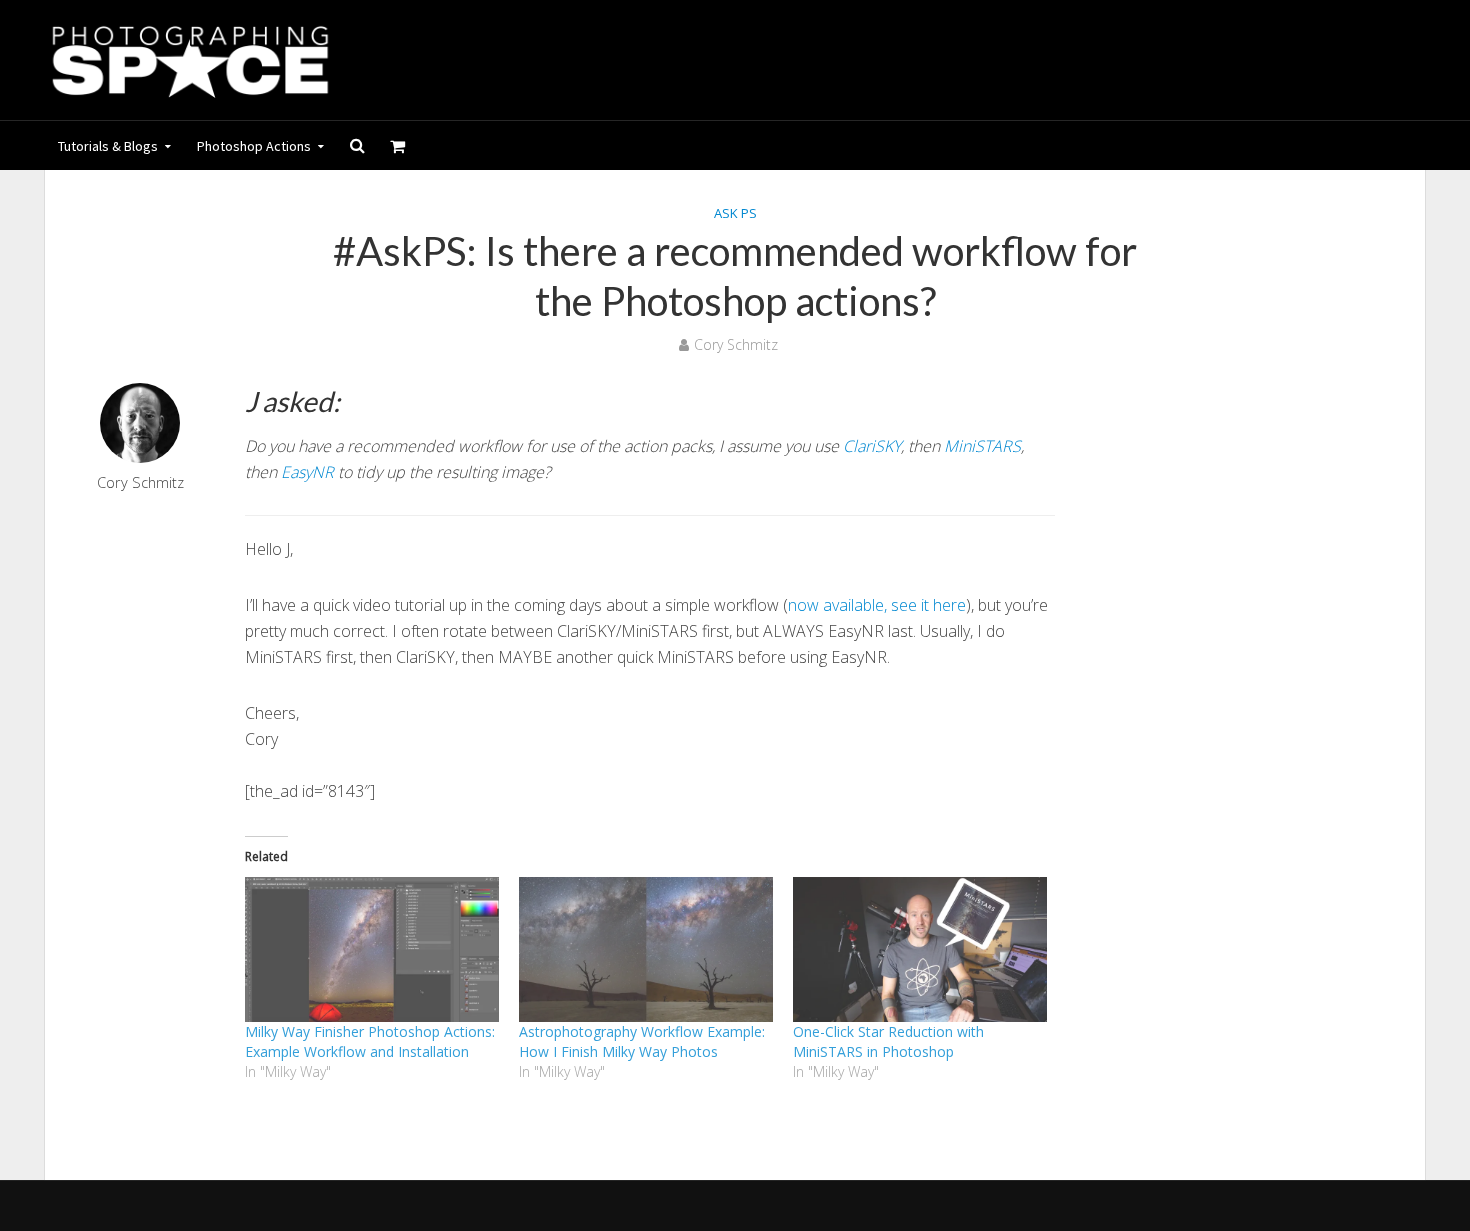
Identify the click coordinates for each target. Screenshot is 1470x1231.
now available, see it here (877, 605)
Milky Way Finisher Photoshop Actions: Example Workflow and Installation (370, 1041)
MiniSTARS (982, 446)
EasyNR (307, 472)
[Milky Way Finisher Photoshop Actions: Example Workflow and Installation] (372, 949)
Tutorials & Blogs (108, 146)
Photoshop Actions (254, 146)
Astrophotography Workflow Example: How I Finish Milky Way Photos (642, 1041)
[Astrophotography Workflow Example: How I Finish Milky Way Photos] (646, 949)
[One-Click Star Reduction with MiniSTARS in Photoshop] (920, 949)
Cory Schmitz (736, 344)
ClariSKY (872, 446)
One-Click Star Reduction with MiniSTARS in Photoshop (888, 1041)
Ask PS (735, 213)
